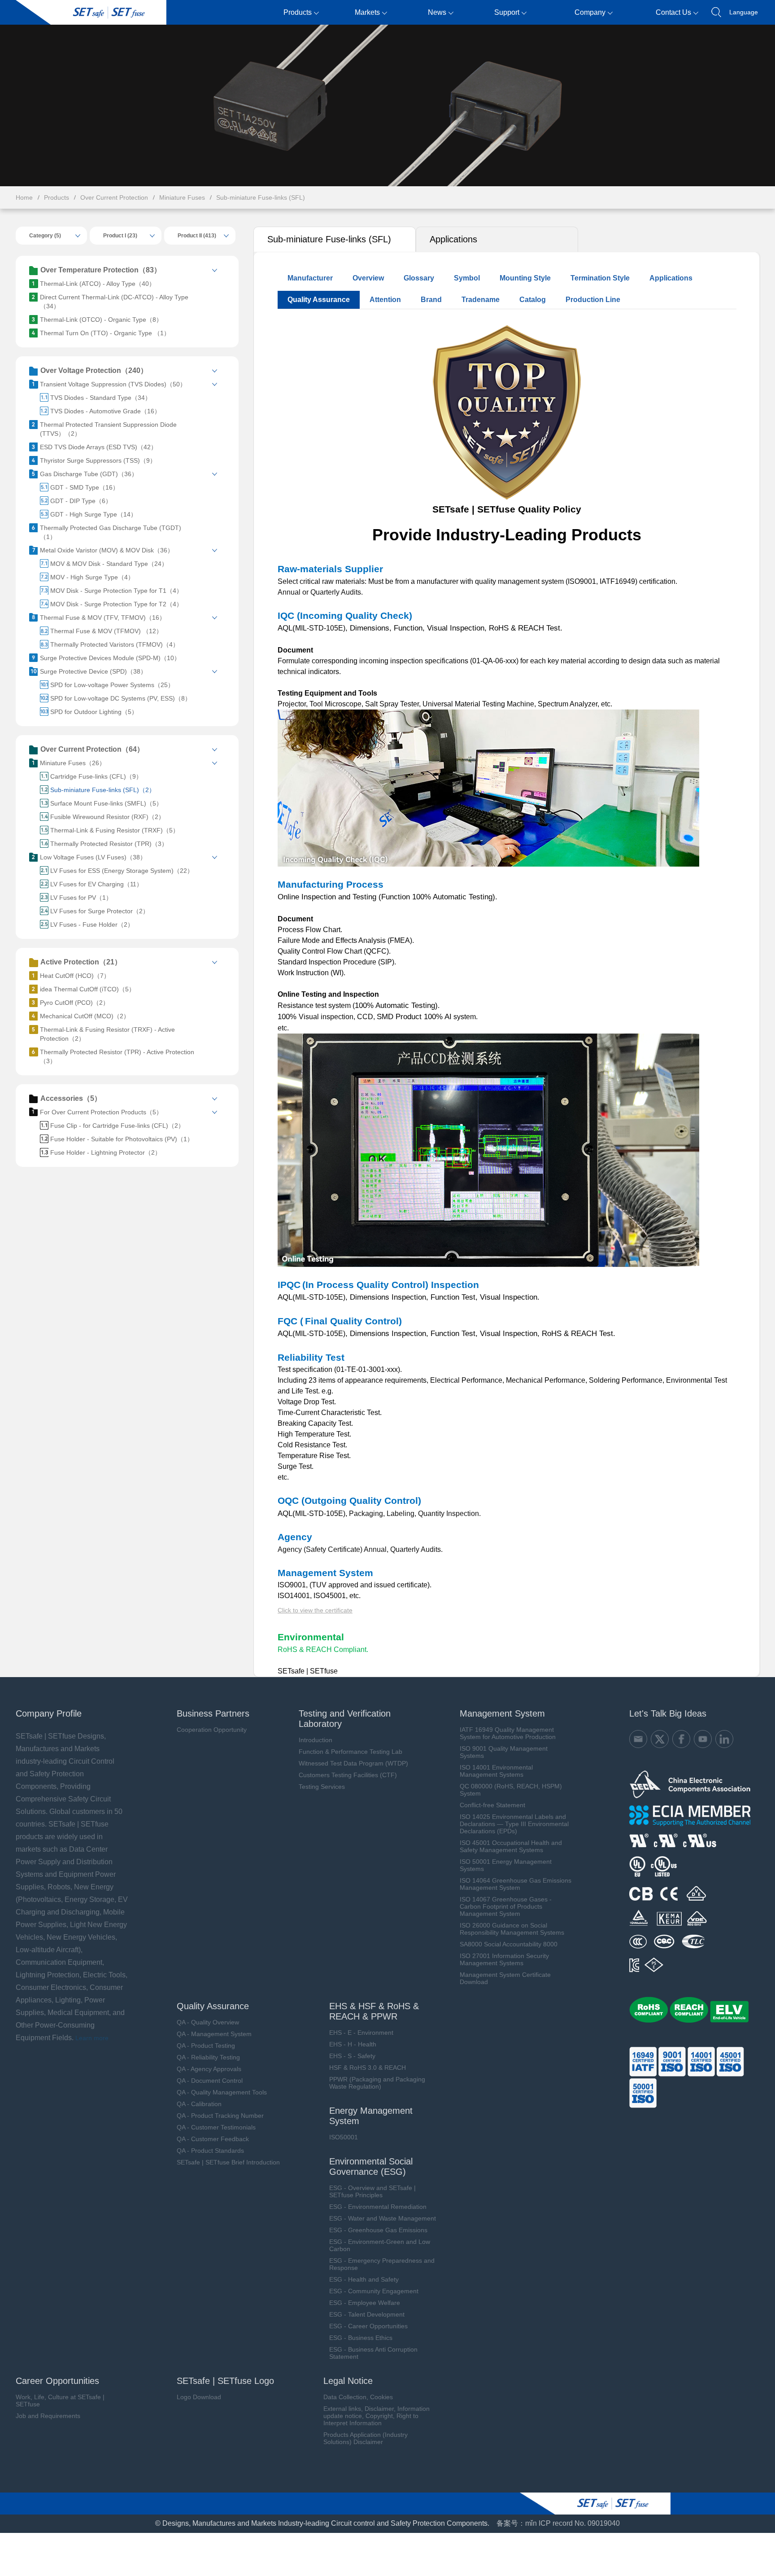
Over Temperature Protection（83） (101, 270)
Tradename (481, 300)
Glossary (419, 278)
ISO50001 (344, 2137)
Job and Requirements (48, 2416)
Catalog (533, 300)
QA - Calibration (199, 2104)
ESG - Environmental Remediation (378, 2207)
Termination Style (600, 278)
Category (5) (45, 236)
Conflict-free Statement (492, 1805)
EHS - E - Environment (361, 2033)
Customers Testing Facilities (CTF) (348, 1775)
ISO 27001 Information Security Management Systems (504, 1959)
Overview (368, 278)
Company (590, 12)
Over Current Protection (114, 197)
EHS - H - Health (353, 2044)
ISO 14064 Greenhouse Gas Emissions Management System (516, 1884)
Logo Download (199, 2397)
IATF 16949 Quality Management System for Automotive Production (508, 1733)
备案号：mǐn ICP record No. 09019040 (558, 2523)
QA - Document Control (210, 2081)
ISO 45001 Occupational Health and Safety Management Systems (511, 1846)
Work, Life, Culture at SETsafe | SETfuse (60, 2401)
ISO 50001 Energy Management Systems (506, 1865)
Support (507, 12)
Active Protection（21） (81, 962)
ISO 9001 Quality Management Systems (504, 1752)
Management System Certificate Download (505, 1978)
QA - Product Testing (206, 2046)
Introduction (316, 1740)
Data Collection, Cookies (358, 2397)
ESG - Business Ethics (361, 2338)
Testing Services (322, 1787)
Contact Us (673, 12)
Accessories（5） (71, 1098)
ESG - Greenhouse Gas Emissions (378, 2230)
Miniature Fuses (182, 197)
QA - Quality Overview (208, 2022)
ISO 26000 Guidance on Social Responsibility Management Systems (512, 1929)
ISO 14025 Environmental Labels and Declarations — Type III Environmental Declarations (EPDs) (514, 1824)
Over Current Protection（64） (92, 749)
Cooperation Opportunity (212, 1730)
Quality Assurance (319, 300)
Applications (453, 239)
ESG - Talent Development (367, 2314)
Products (298, 12)
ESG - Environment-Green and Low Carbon (380, 2245)
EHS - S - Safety (352, 2056)
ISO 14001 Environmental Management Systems (496, 1771)
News (437, 12)
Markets (367, 12)
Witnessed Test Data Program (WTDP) (353, 1763)
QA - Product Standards (210, 2151)
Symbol (467, 278)
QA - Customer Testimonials (216, 2127)
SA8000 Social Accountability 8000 (509, 1944)
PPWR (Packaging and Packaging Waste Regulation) (377, 2083)
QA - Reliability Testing (208, 2057)
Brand (431, 300)
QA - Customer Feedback (213, 2139)
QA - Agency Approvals (209, 2069)
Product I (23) (120, 236)
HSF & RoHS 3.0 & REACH (368, 2068)
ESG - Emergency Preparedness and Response (382, 2264)
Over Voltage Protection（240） (94, 370)
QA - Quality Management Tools (222, 2092)
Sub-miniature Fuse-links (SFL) (261, 197)
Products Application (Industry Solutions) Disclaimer (366, 2438)
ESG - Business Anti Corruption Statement (373, 2353)
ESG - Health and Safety (364, 2279)
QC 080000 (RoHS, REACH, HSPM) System (511, 1790)
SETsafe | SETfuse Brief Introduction (228, 2162)
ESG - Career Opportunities (368, 2326)
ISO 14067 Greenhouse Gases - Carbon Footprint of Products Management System (506, 1906)
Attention (385, 300)
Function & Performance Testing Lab (350, 1752)
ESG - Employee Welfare (365, 2303)
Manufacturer (310, 278)
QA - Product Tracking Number (220, 2116)
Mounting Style (525, 278)
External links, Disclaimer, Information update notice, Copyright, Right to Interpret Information (377, 2416)
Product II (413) (197, 236)
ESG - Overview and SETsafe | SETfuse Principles (372, 2191)
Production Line (593, 300)
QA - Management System (214, 2034)
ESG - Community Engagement (374, 2291)
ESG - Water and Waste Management (383, 2218)
